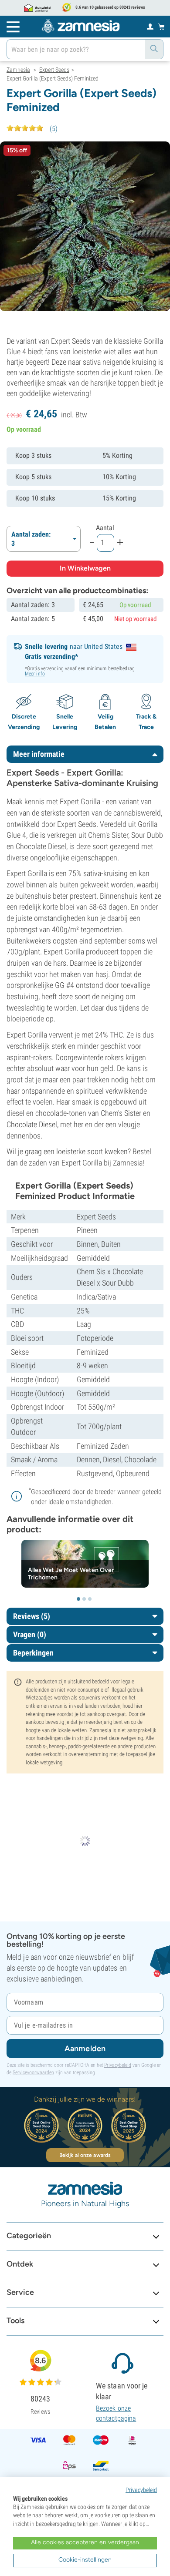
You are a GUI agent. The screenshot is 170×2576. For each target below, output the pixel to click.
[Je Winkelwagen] (161, 27)
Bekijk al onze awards (85, 2155)
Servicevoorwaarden (33, 2072)
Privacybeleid (118, 2065)
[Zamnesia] (81, 26)
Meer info (35, 674)
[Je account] (150, 26)
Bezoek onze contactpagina (116, 2413)
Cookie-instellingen (85, 2560)
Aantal (105, 528)
